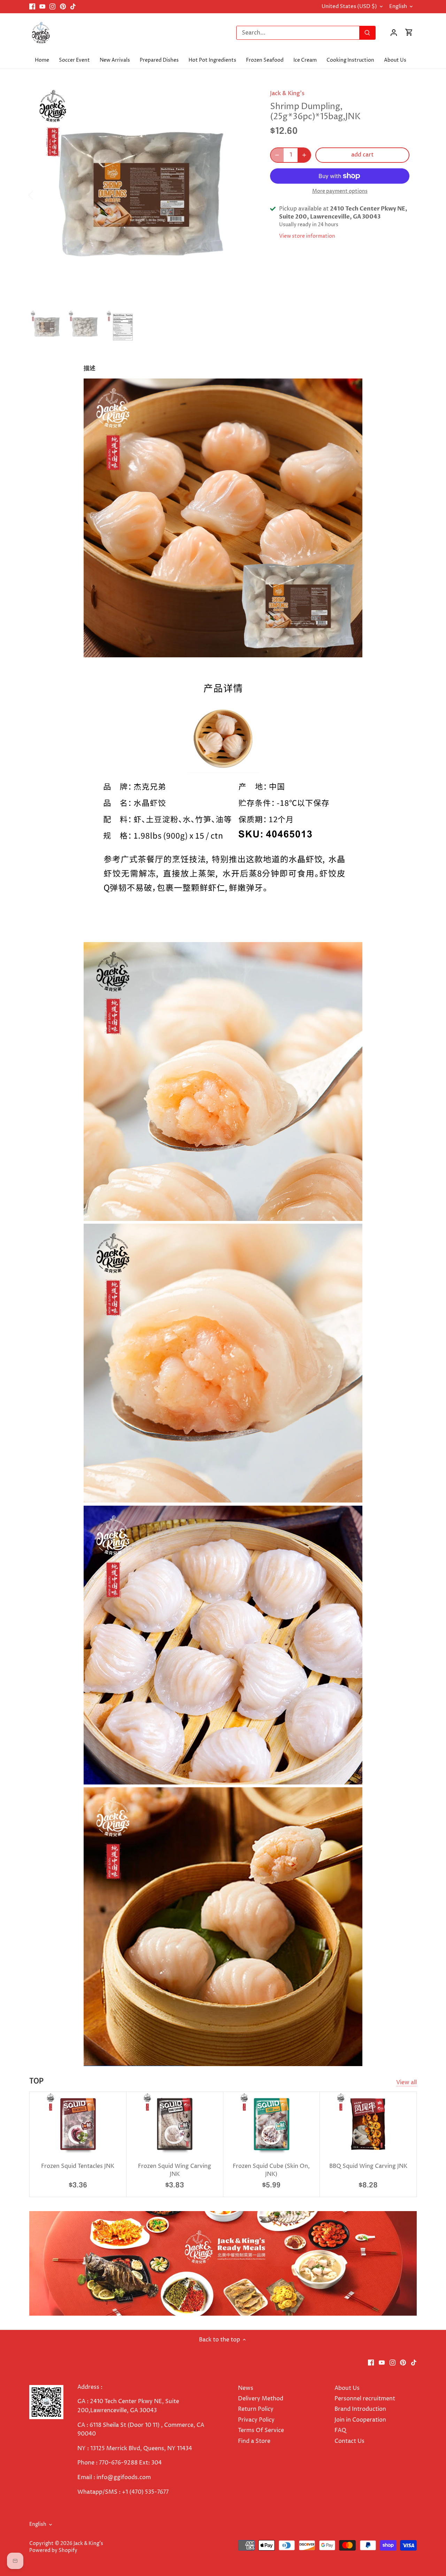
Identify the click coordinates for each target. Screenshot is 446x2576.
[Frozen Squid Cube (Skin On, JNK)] (272, 2124)
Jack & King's (287, 93)
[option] (141, 194)
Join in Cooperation (360, 2420)
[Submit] (367, 33)
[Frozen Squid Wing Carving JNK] (175, 2124)
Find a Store (254, 2441)
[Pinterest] (63, 7)
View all (406, 2082)
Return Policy (256, 2409)
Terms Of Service (261, 2430)
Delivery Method (261, 2399)
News (246, 2388)
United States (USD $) (349, 7)
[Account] (394, 33)
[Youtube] (42, 7)
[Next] (243, 194)
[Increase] (304, 155)
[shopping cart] (409, 33)
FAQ (340, 2430)
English (398, 7)
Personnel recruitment (365, 2399)
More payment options (340, 191)
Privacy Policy (256, 2420)
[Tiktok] (73, 7)
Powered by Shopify (53, 2551)
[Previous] (40, 194)
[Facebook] (32, 7)
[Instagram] (52, 7)
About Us (347, 2388)
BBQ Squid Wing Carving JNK (368, 2166)
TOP (36, 2081)
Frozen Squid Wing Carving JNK (175, 2170)
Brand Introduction (361, 2409)
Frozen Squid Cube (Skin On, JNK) (271, 2170)
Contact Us (349, 2441)
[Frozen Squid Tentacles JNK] (78, 2124)
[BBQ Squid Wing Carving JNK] (368, 2124)
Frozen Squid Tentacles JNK (78, 2166)
